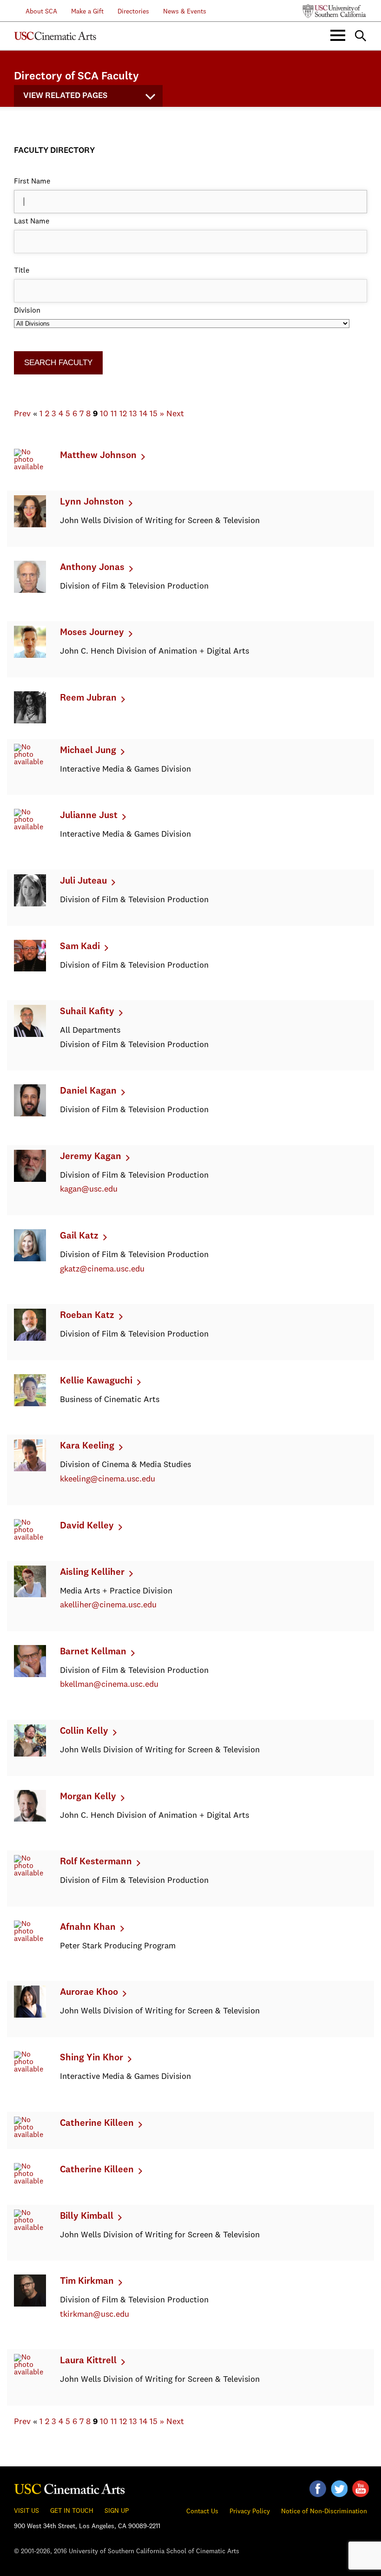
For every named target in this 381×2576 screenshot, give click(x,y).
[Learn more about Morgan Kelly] (30, 1820)
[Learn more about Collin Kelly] (30, 1755)
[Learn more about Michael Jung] (30, 762)
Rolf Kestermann (96, 1862)
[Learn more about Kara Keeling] (30, 1469)
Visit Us (26, 2511)
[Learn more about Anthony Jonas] (30, 591)
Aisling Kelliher (92, 1573)
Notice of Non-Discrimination (324, 2511)
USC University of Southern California (335, 11)
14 (143, 414)
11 (114, 414)
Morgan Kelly (88, 1797)
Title (22, 271)
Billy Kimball (87, 2216)
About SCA (36, 12)
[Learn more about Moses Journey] (30, 656)
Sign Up (117, 2511)
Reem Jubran (88, 698)
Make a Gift (87, 12)
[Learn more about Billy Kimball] (30, 2228)
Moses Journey (92, 633)
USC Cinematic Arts (70, 2487)
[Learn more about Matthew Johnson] (30, 467)
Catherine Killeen (97, 2124)
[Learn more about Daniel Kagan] (30, 1114)
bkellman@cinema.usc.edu (109, 1685)
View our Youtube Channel (361, 2489)
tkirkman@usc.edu (95, 2314)
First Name (32, 182)
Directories (133, 12)
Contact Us (202, 2511)
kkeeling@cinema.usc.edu (108, 1479)
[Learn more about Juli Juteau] (30, 905)
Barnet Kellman (93, 1652)
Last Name (32, 222)
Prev (22, 414)
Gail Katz (79, 1236)
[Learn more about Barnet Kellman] (30, 1675)
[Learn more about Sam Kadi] (30, 970)
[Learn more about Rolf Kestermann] (30, 1874)
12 (123, 414)
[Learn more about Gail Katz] (30, 1259)
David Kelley (87, 1526)
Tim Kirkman (87, 2281)
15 (154, 414)
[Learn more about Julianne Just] (30, 827)
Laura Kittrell (88, 2361)
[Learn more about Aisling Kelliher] (30, 1595)
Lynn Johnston (92, 502)
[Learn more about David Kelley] (30, 1538)
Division (27, 311)
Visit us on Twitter (339, 2489)
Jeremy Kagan (91, 1157)
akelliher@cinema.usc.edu (108, 1605)
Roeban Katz (87, 1316)
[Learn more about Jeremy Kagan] (30, 1180)
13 (133, 414)
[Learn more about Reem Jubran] (30, 721)
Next (175, 414)
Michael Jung (88, 751)
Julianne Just (89, 816)
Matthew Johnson (98, 456)
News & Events (185, 12)
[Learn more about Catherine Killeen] (30, 2135)
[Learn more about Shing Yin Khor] (30, 2070)
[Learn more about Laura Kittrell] (30, 2373)
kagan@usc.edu (89, 1189)
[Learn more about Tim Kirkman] (30, 2305)
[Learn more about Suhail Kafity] (30, 1035)
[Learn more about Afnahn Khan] (30, 1939)
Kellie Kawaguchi (96, 1381)
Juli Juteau (83, 881)
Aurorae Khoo (89, 1993)
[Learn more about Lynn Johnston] (30, 525)
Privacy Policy (250, 2511)
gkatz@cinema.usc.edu (102, 1269)
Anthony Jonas (92, 568)
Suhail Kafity (87, 1012)
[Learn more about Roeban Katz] (30, 1339)
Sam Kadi (80, 947)
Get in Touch (72, 2511)
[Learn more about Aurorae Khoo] (30, 2016)
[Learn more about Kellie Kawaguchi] (30, 1404)
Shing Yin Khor (92, 2058)
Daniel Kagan (88, 1091)
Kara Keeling (87, 1446)
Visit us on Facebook (318, 2489)
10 (104, 414)
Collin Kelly (84, 1731)
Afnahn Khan (88, 1927)
